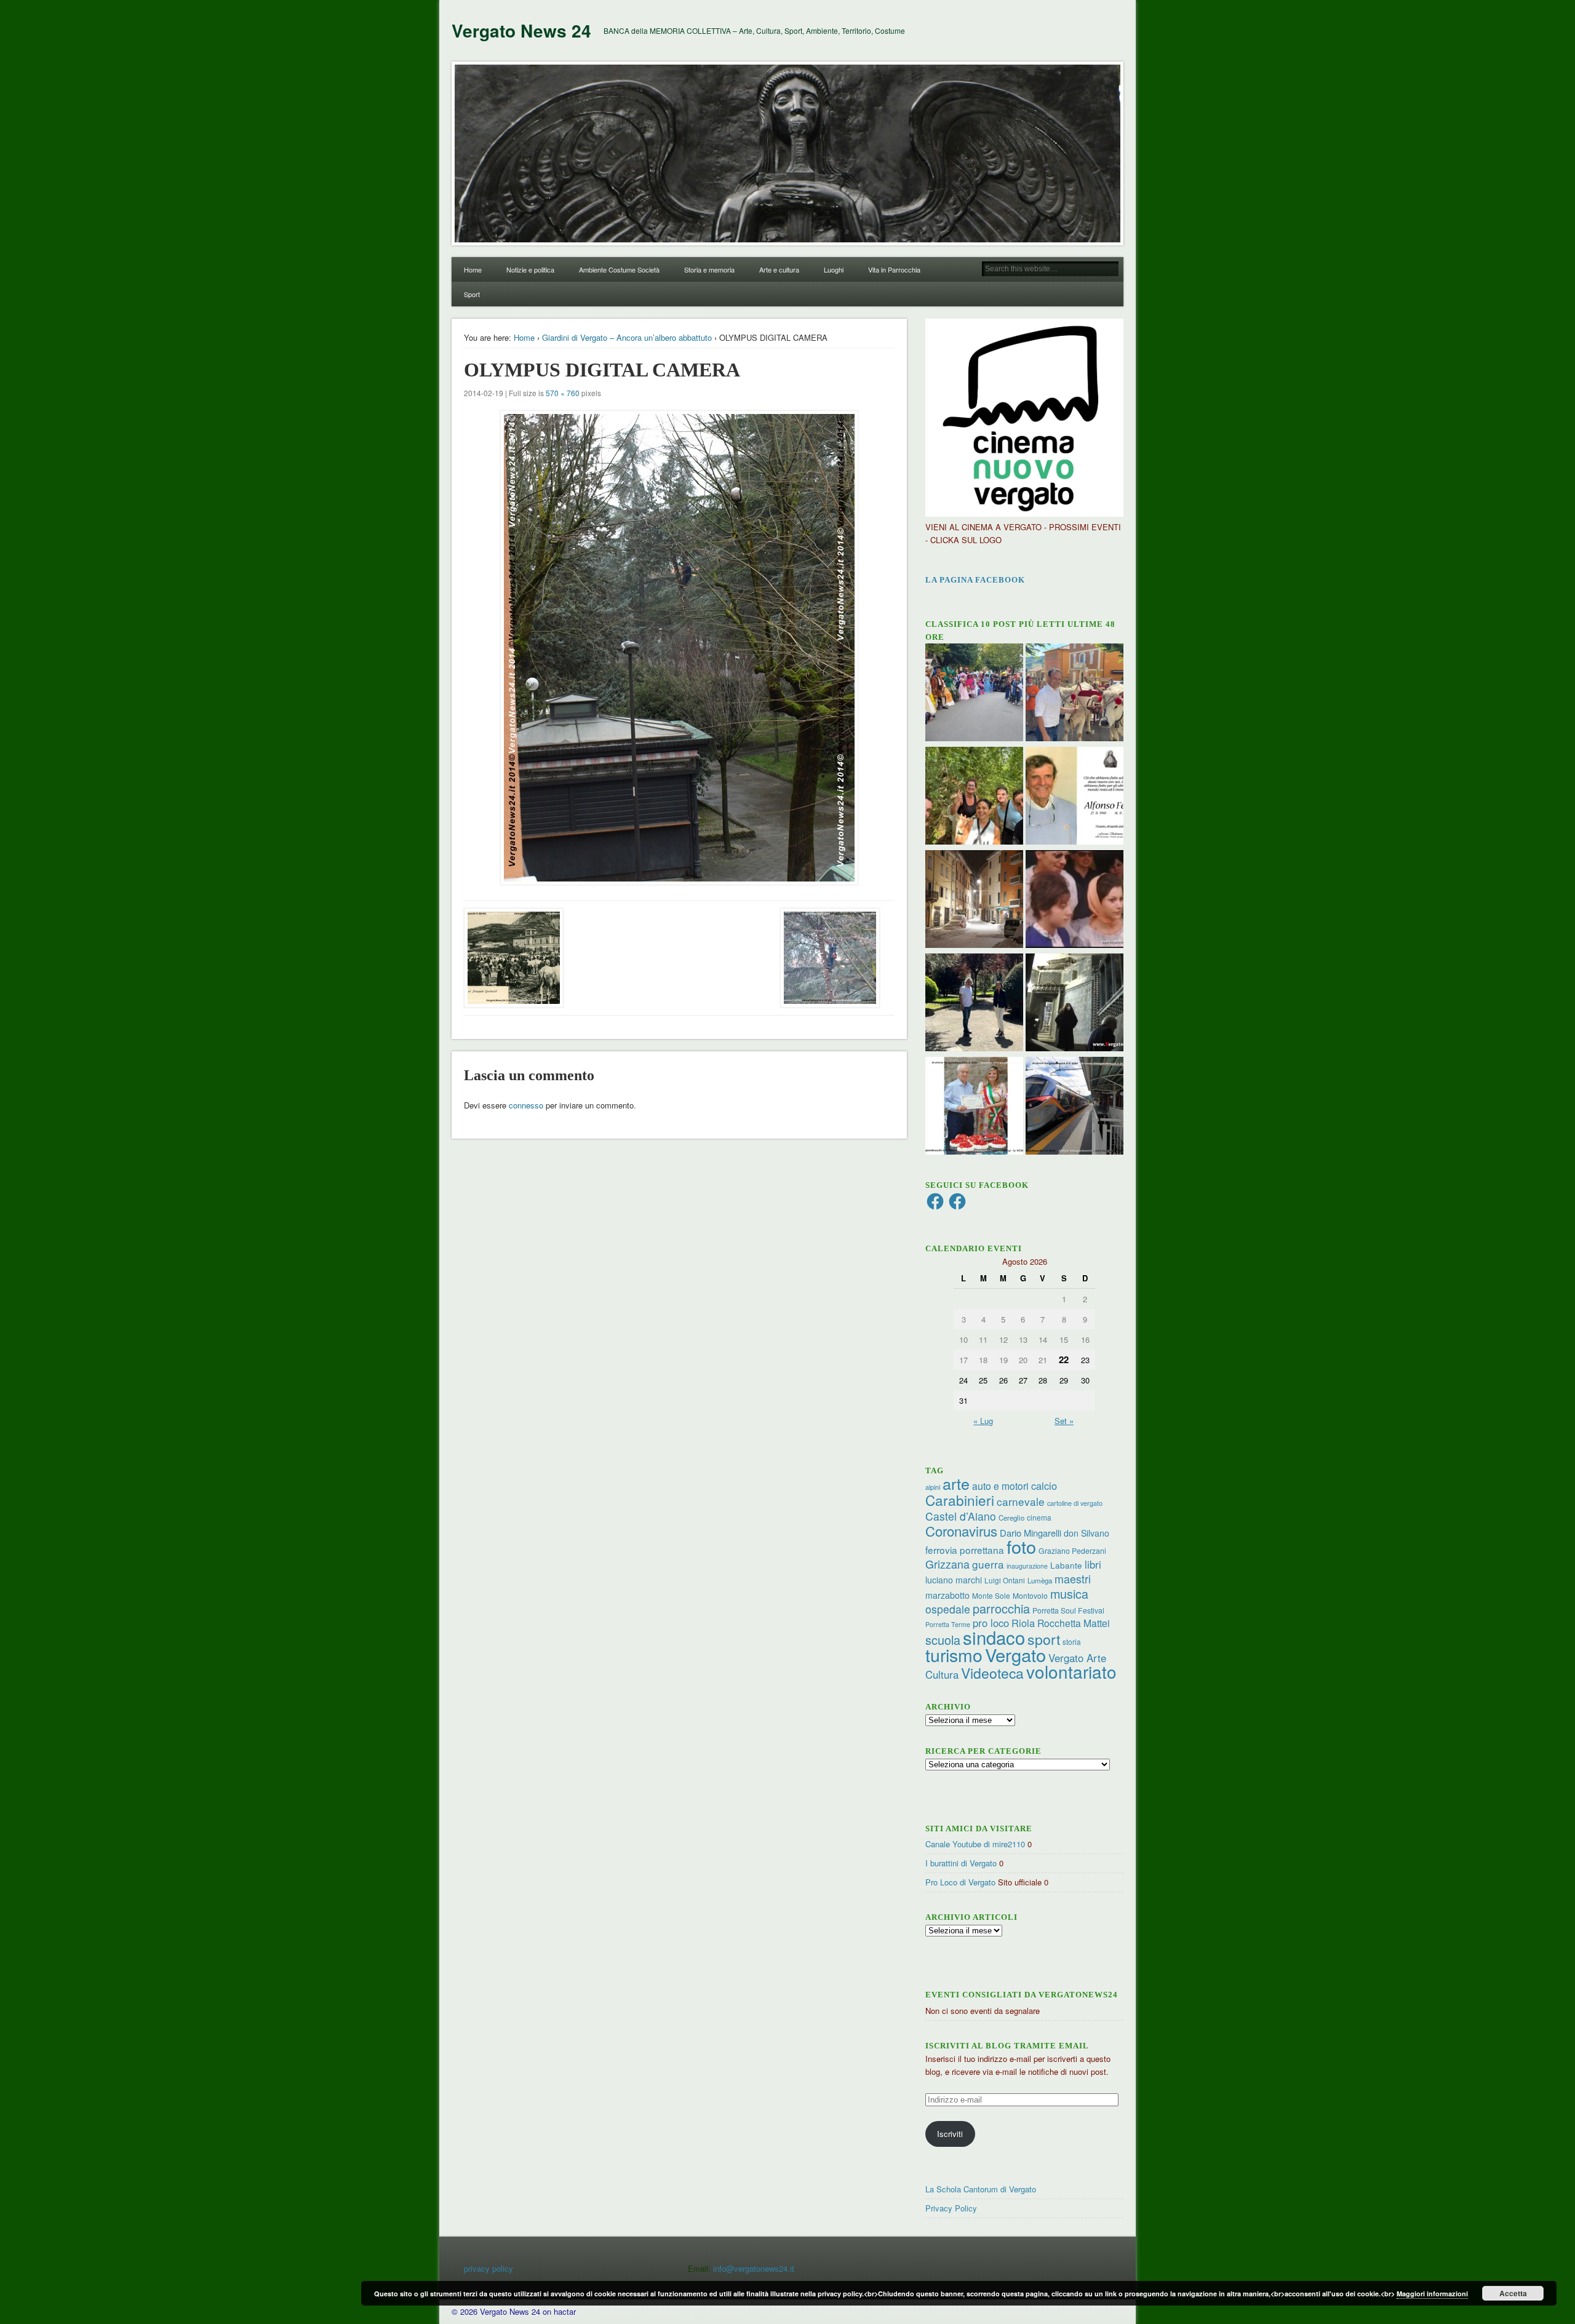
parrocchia (1001, 1608)
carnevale (1021, 1501)
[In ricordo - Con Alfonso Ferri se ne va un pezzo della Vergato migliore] (1075, 797)
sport (1044, 1639)
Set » (1064, 1421)
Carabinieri (960, 1500)
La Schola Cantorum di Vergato (981, 2189)
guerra (988, 1564)
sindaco (994, 1637)
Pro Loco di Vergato (960, 1882)
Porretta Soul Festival (1068, 1610)
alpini (933, 1487)
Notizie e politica (530, 269)
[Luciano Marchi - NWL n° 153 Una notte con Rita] (974, 901)
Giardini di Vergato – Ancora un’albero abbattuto (627, 337)
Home (473, 269)
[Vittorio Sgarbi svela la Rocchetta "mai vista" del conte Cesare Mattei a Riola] (1075, 1004)
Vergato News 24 (521, 30)
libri (1093, 1564)
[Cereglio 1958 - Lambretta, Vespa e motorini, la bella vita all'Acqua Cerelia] (1075, 901)
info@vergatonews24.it (754, 2268)
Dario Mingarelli (1031, 1533)
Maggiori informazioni (1432, 2294)
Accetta (1513, 2293)
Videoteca (992, 1673)
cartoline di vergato (1075, 1503)
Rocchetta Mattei (1073, 1623)
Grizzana (947, 1564)
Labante (1066, 1565)
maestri (1073, 1578)
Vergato (1015, 1654)
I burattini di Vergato (961, 1863)
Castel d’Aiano (961, 1516)
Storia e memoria (709, 269)
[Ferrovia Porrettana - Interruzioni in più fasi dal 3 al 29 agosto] (1075, 1107)
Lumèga (1040, 1580)
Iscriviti (950, 2134)
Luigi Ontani (1005, 1580)
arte (956, 1483)
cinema (1039, 1517)
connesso (526, 1105)
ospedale (948, 1609)
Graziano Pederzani (1072, 1550)
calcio (1044, 1486)
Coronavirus (961, 1530)
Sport (472, 294)
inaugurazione (1027, 1566)
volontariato (1071, 1671)
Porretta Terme (948, 1624)
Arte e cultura (779, 269)
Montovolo (1030, 1595)
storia (1072, 1642)
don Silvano (1087, 1533)
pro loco (991, 1623)
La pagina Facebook (975, 580)
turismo (954, 1654)
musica (1069, 1594)
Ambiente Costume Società (619, 269)
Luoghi (834, 269)
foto (1021, 1546)
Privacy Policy (951, 2208)
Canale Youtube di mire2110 (975, 1844)
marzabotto (947, 1595)
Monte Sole (991, 1595)
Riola (1023, 1623)
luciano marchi (954, 1580)
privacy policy (488, 2268)
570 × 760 (563, 393)
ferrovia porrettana (965, 1550)
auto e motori (1000, 1486)
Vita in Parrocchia (894, 269)
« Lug (983, 1421)
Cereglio (1011, 1518)
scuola (943, 1640)
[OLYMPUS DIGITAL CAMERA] (679, 648)
